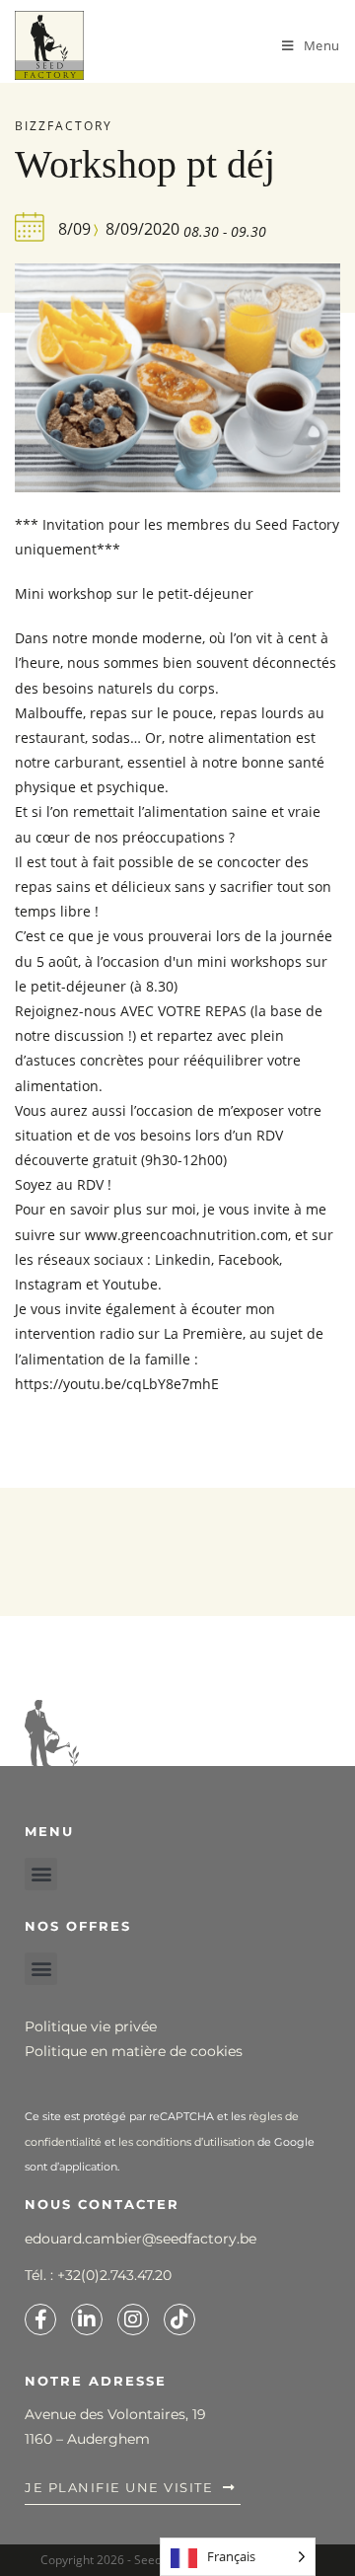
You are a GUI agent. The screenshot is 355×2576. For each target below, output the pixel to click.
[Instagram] (133, 2319)
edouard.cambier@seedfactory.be (141, 2239)
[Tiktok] (179, 2319)
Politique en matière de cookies (134, 2051)
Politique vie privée (91, 2026)
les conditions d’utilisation (186, 2142)
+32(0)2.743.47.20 (114, 2275)
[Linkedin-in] (87, 2319)
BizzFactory (64, 126)
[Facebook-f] (40, 2319)
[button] (41, 1874)
